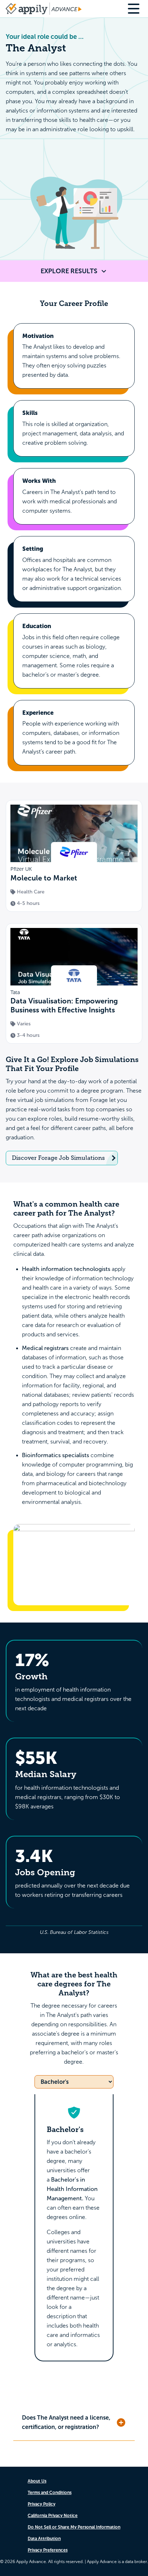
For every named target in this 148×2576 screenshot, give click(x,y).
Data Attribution (44, 2539)
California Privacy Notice (53, 2516)
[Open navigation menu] (135, 9)
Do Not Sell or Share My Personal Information (74, 2527)
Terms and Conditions (50, 2493)
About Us (37, 2481)
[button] (74, 2423)
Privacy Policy (41, 2504)
